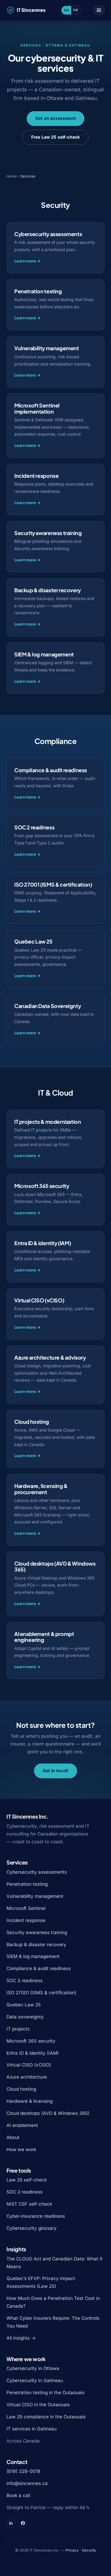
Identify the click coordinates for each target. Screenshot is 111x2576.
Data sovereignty (25, 2017)
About (13, 2137)
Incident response (26, 1920)
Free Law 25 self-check (55, 137)
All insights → (21, 2338)
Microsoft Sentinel (26, 1908)
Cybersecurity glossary (32, 2228)
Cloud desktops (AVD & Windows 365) (48, 2113)
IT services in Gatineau (32, 2429)
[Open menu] (99, 10)
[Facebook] (23, 2523)
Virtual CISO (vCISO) (29, 2065)
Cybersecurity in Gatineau (35, 2380)
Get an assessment (55, 118)
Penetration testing (27, 1884)
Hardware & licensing (30, 2101)
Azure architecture (27, 2077)
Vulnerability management (35, 1896)
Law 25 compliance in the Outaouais (46, 2417)
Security (89, 2550)
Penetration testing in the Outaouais (46, 2393)
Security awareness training (37, 1932)
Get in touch (55, 1771)
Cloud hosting (21, 2089)
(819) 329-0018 (23, 2471)
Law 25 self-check (27, 2180)
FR (76, 10)
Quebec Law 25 (24, 2005)
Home (12, 176)
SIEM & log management (33, 1956)
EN (66, 10)
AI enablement (22, 2125)
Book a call (18, 2495)
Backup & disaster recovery (36, 1945)
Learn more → (27, 261)
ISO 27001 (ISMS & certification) (41, 1993)
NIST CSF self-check (29, 2204)
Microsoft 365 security (31, 2041)
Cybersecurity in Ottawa (33, 2368)
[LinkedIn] (11, 2523)
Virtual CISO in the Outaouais (38, 2405)
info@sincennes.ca (27, 2483)
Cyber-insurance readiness (36, 2216)
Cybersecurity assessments (37, 1872)
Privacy (72, 2550)
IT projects (18, 2029)
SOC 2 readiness (25, 1981)
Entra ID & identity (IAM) (33, 2053)
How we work (21, 2149)
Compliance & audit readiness (39, 1968)
